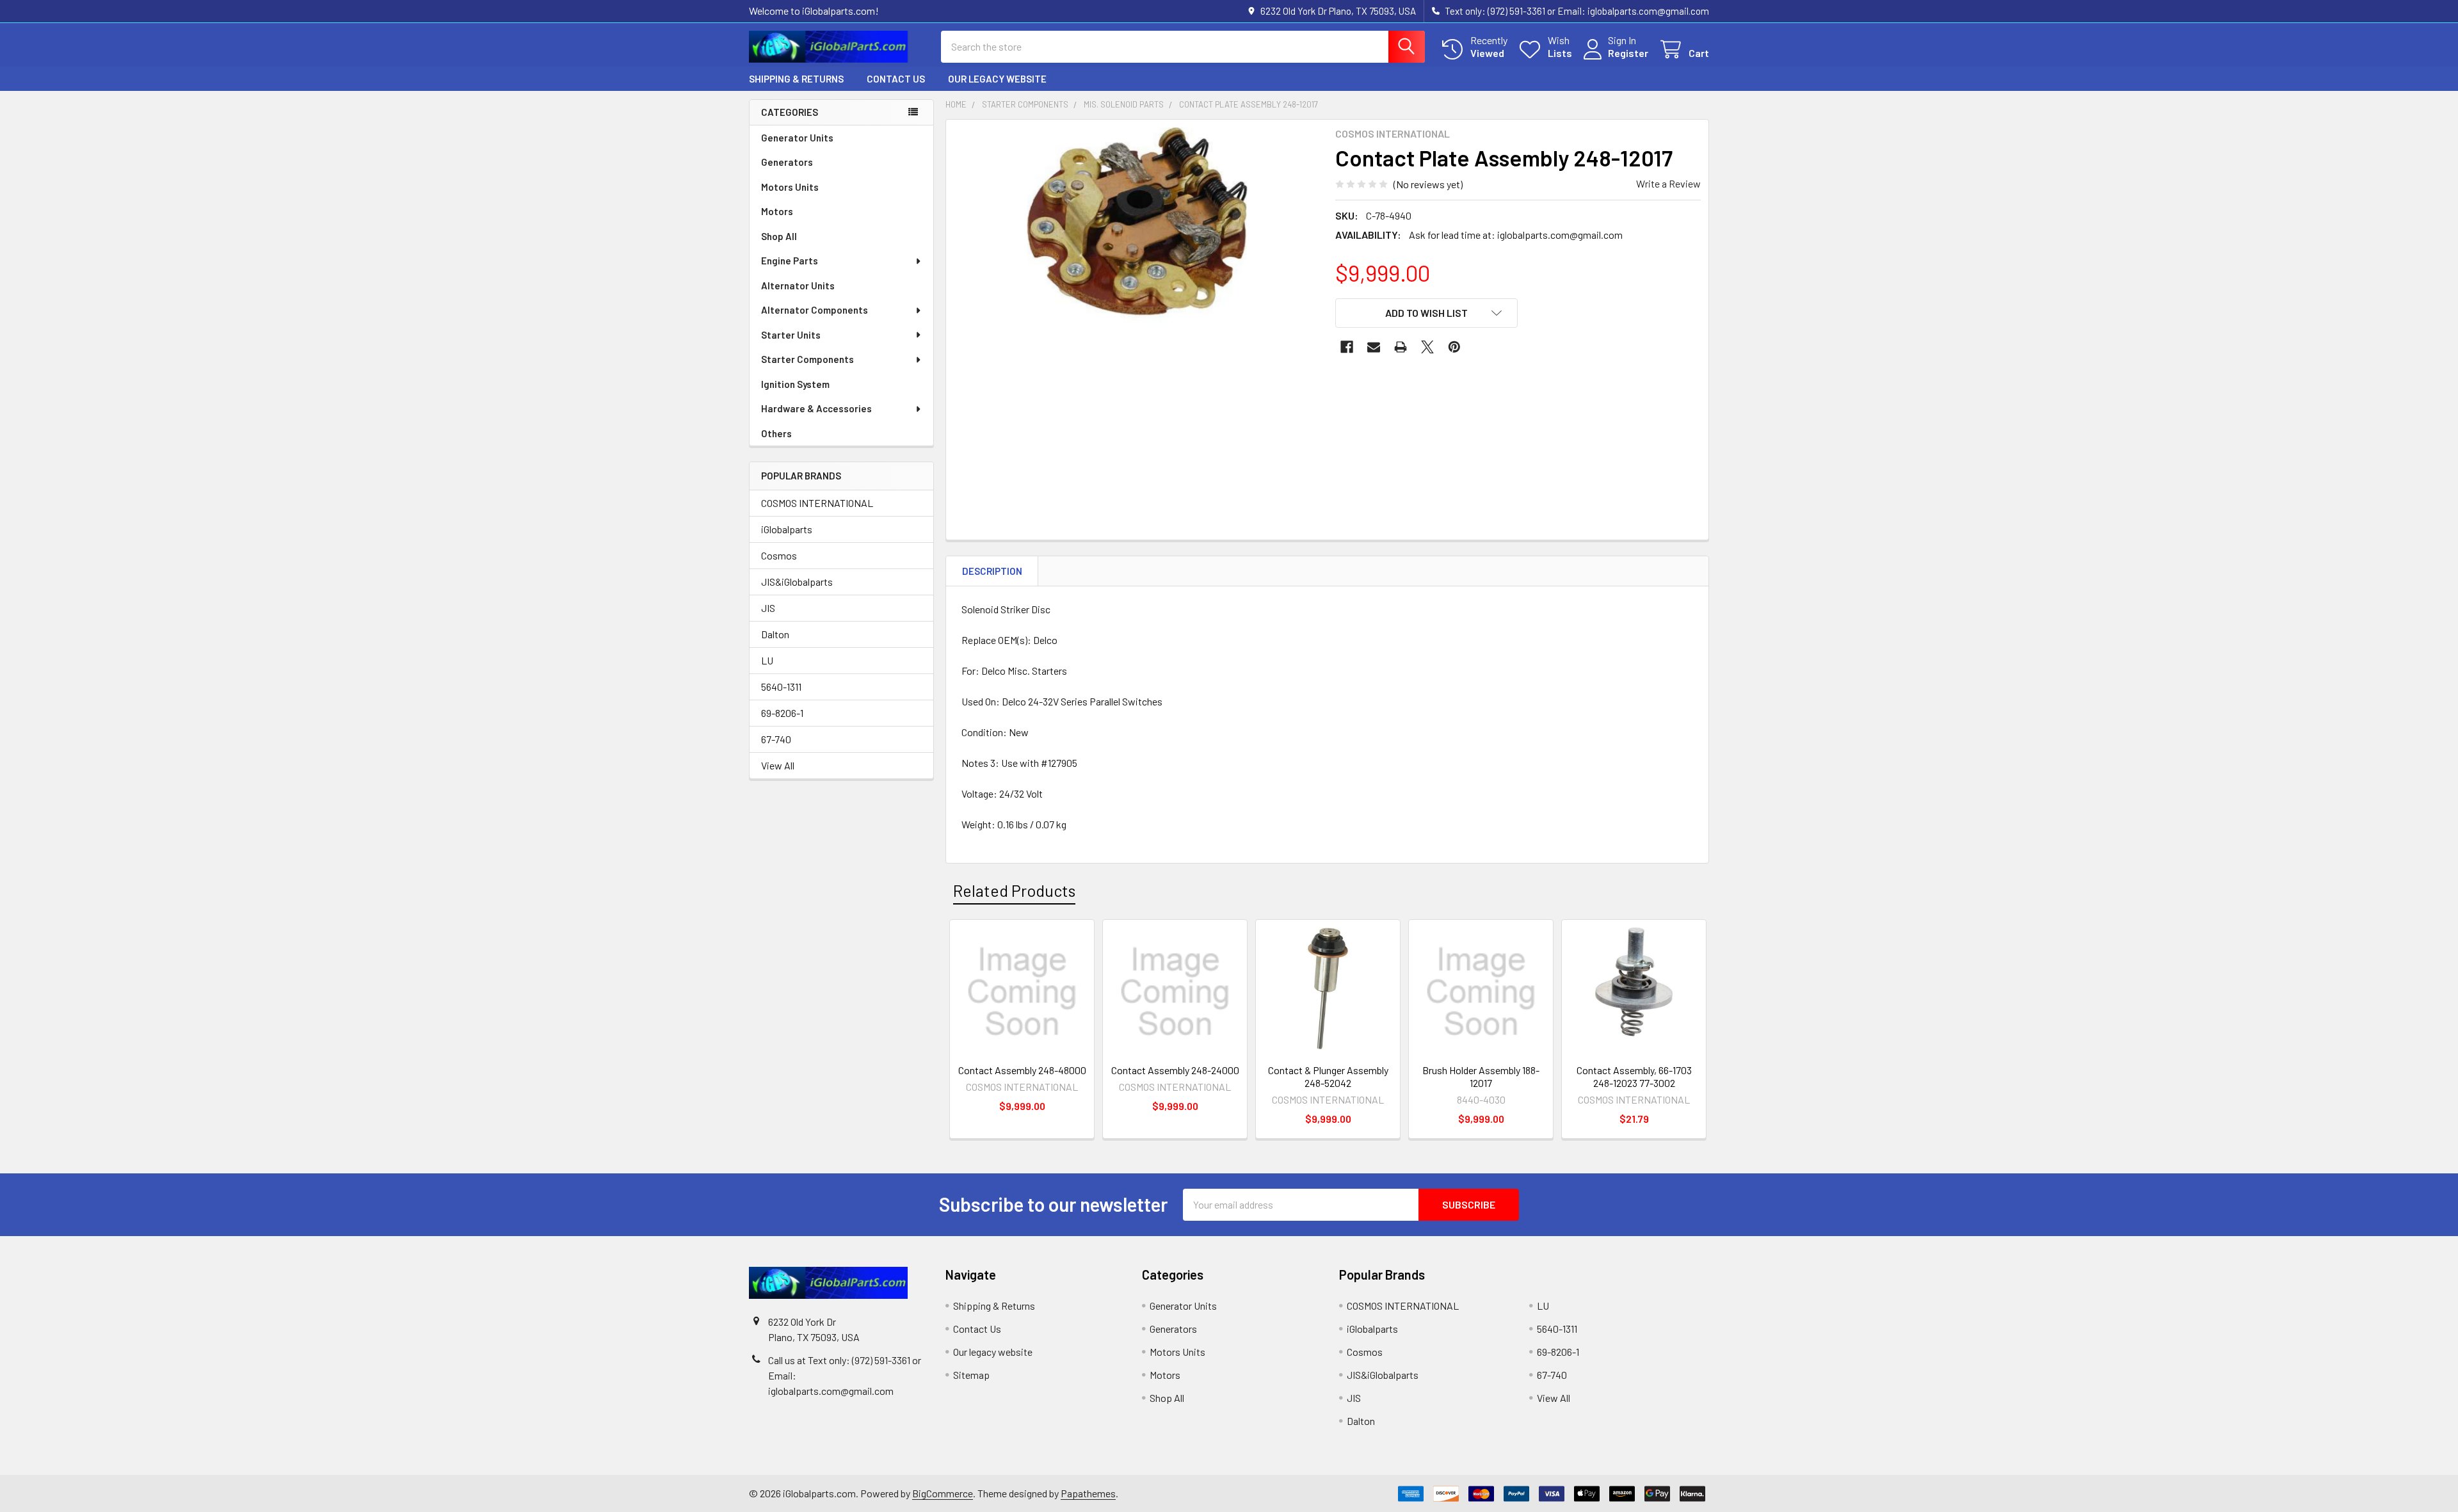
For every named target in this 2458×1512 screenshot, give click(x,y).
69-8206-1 (782, 713)
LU (767, 660)
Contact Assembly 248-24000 (1175, 1070)
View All (778, 765)
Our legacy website (997, 79)
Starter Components (807, 359)
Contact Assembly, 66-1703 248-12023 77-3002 (1634, 1076)
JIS (768, 608)
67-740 (776, 739)
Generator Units (797, 138)
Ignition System (795, 384)
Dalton (775, 634)
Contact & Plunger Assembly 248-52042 (1328, 1076)
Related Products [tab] (1014, 890)
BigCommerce (943, 1493)
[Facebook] (1347, 347)
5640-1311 (781, 687)
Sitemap (971, 1375)
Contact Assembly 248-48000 (1022, 1070)
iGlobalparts (787, 529)
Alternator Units (798, 286)
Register (1628, 53)
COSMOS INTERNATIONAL (817, 503)
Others (776, 433)
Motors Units (790, 187)
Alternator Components (815, 310)
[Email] (1374, 347)
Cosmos (779, 555)
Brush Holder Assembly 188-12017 (1481, 1076)
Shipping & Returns (796, 79)
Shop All (779, 236)
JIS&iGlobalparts (797, 582)
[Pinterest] (1454, 347)
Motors (777, 211)
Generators (787, 162)
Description (992, 571)
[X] (1427, 347)
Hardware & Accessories (816, 408)
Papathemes (1088, 1493)
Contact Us (896, 79)
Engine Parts (790, 261)
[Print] (1401, 347)
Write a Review (1668, 183)
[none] (1137, 310)
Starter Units (791, 335)
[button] (1427, 313)
